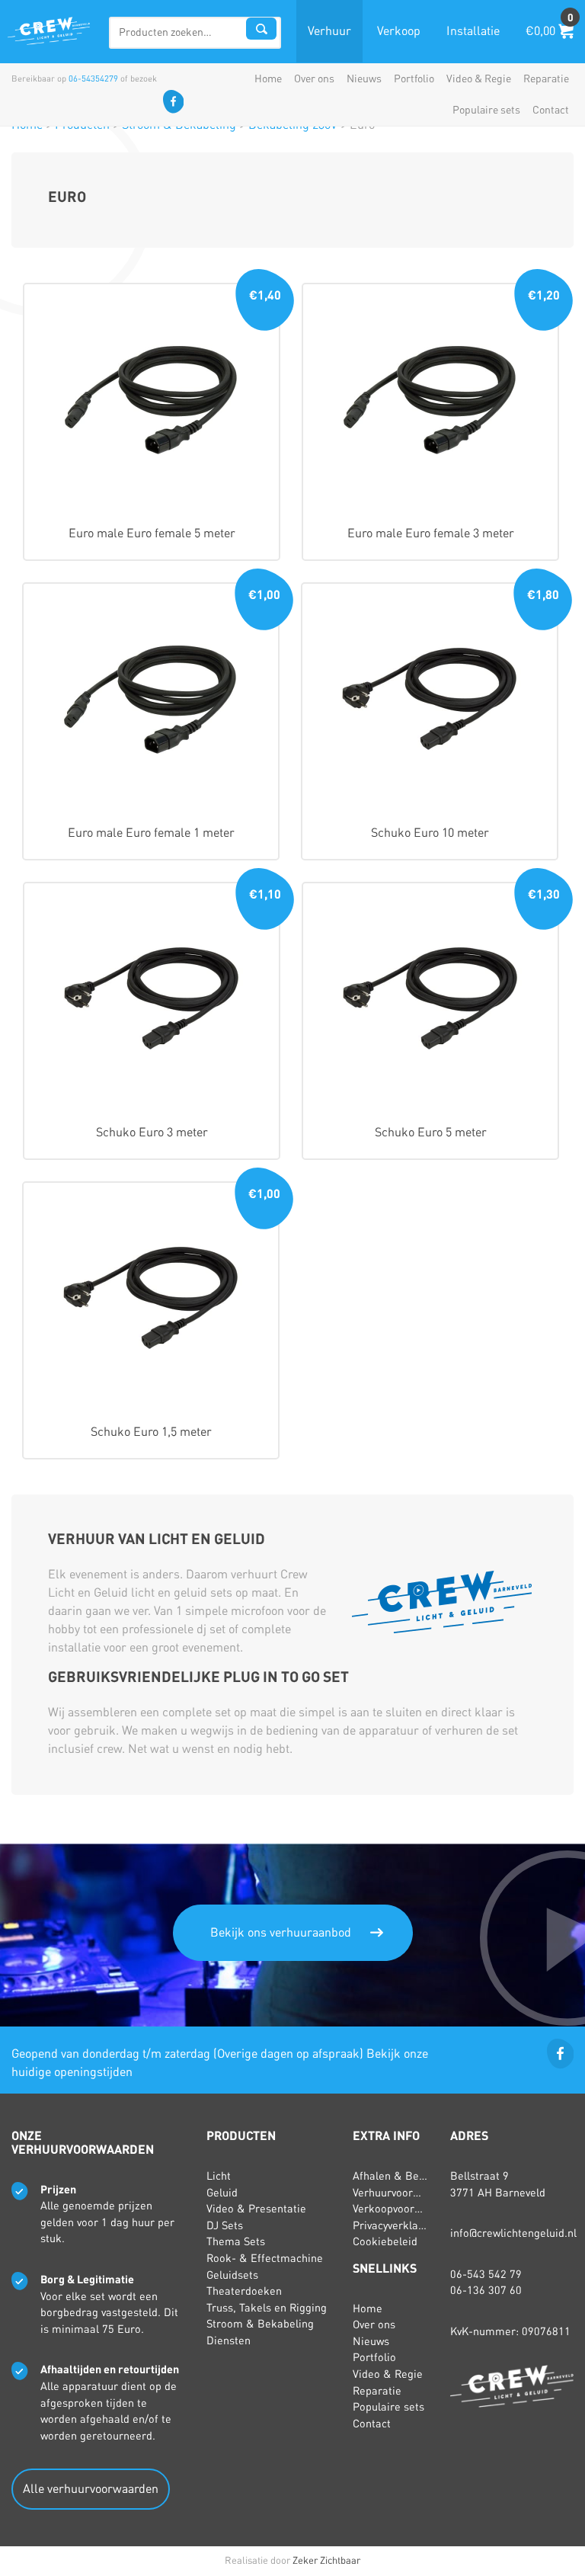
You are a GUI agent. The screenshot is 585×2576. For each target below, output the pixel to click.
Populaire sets (486, 110)
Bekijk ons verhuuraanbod (281, 1933)
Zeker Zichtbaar (326, 2561)
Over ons (314, 79)
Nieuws (364, 79)
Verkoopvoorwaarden (405, 2209)
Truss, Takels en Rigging (267, 2308)
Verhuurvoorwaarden (404, 2193)
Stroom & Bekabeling (260, 2324)
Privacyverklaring (395, 2225)
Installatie (473, 31)
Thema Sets (236, 2241)
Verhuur (329, 31)
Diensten (229, 2341)
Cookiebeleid (385, 2241)
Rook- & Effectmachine (265, 2258)
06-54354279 (93, 78)
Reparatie (546, 79)
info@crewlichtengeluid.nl (513, 2233)
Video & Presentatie (256, 2209)
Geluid (222, 2193)
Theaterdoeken (244, 2291)
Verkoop (399, 31)
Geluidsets (232, 2275)
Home (268, 79)
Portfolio (414, 79)
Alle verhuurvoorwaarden (91, 2489)
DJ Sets (225, 2225)
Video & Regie (479, 79)
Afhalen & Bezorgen (403, 2176)
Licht (219, 2176)
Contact (551, 110)
